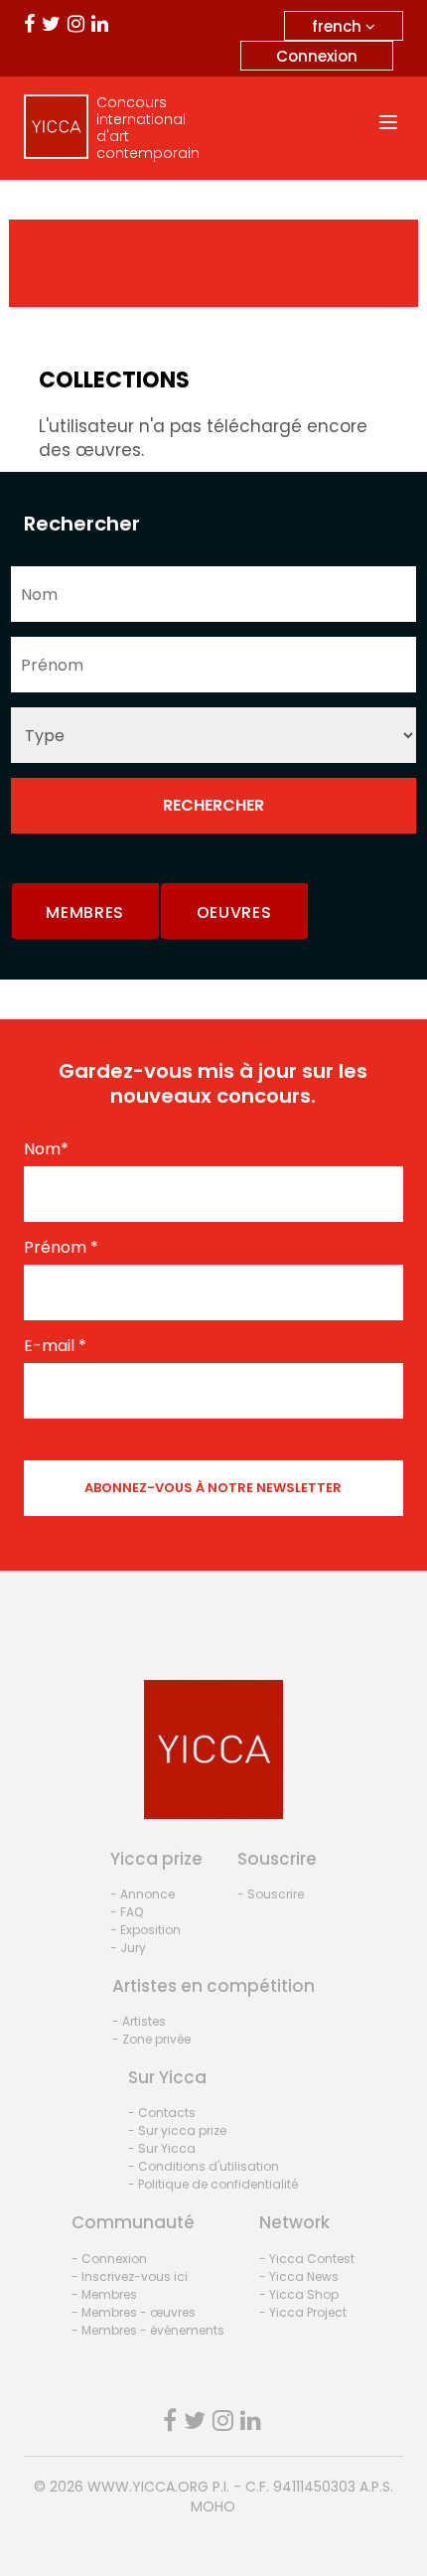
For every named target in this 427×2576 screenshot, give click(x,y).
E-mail (55, 1346)
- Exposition (145, 1930)
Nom (46, 1149)
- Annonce (142, 1894)
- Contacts (162, 2113)
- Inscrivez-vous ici (130, 2276)
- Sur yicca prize (177, 2130)
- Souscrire (271, 1894)
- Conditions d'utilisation (204, 2166)
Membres (85, 912)
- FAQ (127, 1912)
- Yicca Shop (299, 2294)
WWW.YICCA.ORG (148, 2487)
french (339, 26)
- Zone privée (151, 2039)
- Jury (128, 1948)
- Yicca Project (303, 2312)
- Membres (104, 2294)
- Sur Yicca (162, 2148)
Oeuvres (234, 912)
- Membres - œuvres (134, 2312)
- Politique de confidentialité (213, 2184)
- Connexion (109, 2259)
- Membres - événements (148, 2330)
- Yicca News (299, 2276)
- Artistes (139, 2021)
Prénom (61, 1248)
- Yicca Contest (307, 2259)
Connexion (317, 56)
